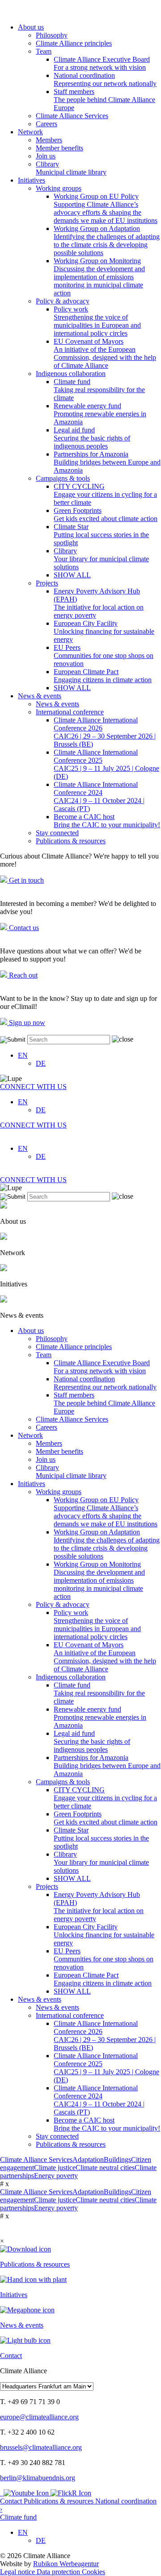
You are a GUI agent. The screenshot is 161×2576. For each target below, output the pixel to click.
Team (44, 51)
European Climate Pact (103, 676)
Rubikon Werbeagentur (66, 2564)
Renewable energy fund (100, 414)
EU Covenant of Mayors (105, 353)
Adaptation (88, 2159)
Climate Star (101, 535)
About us (31, 27)
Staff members (104, 100)
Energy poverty (56, 2176)
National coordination (105, 79)
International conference (70, 712)
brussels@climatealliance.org (41, 2447)
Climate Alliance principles (74, 43)
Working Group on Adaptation (107, 241)
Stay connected (57, 833)
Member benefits (59, 148)
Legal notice (18, 2572)
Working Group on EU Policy (106, 208)
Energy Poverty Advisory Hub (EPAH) (99, 603)
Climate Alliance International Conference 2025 (106, 764)
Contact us (23, 928)
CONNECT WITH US (33, 1087)
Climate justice (55, 2168)
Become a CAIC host (107, 821)
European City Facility (104, 631)
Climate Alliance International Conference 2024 (99, 797)
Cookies (93, 2572)
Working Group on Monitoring (99, 277)
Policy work (97, 321)
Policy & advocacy (63, 301)
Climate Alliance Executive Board (102, 63)
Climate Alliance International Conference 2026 (105, 732)
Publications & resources (71, 841)
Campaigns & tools (63, 478)
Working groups (59, 188)
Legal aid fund (92, 438)
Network (30, 132)
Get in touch (25, 880)
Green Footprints (106, 515)
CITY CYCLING (105, 494)
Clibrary (71, 168)
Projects (47, 583)
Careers (47, 124)
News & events (40, 696)
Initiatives (32, 180)
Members (49, 140)
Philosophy (52, 35)
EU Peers (104, 656)
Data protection (59, 2572)
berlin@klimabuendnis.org (38, 2478)
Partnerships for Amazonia (107, 462)
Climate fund (99, 390)
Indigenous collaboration (71, 374)
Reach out (22, 975)
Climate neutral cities (105, 2168)
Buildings (117, 2159)
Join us (46, 156)
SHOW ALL (72, 575)
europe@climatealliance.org (39, 2417)
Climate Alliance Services (72, 116)
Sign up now (26, 1023)
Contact (12, 2501)
